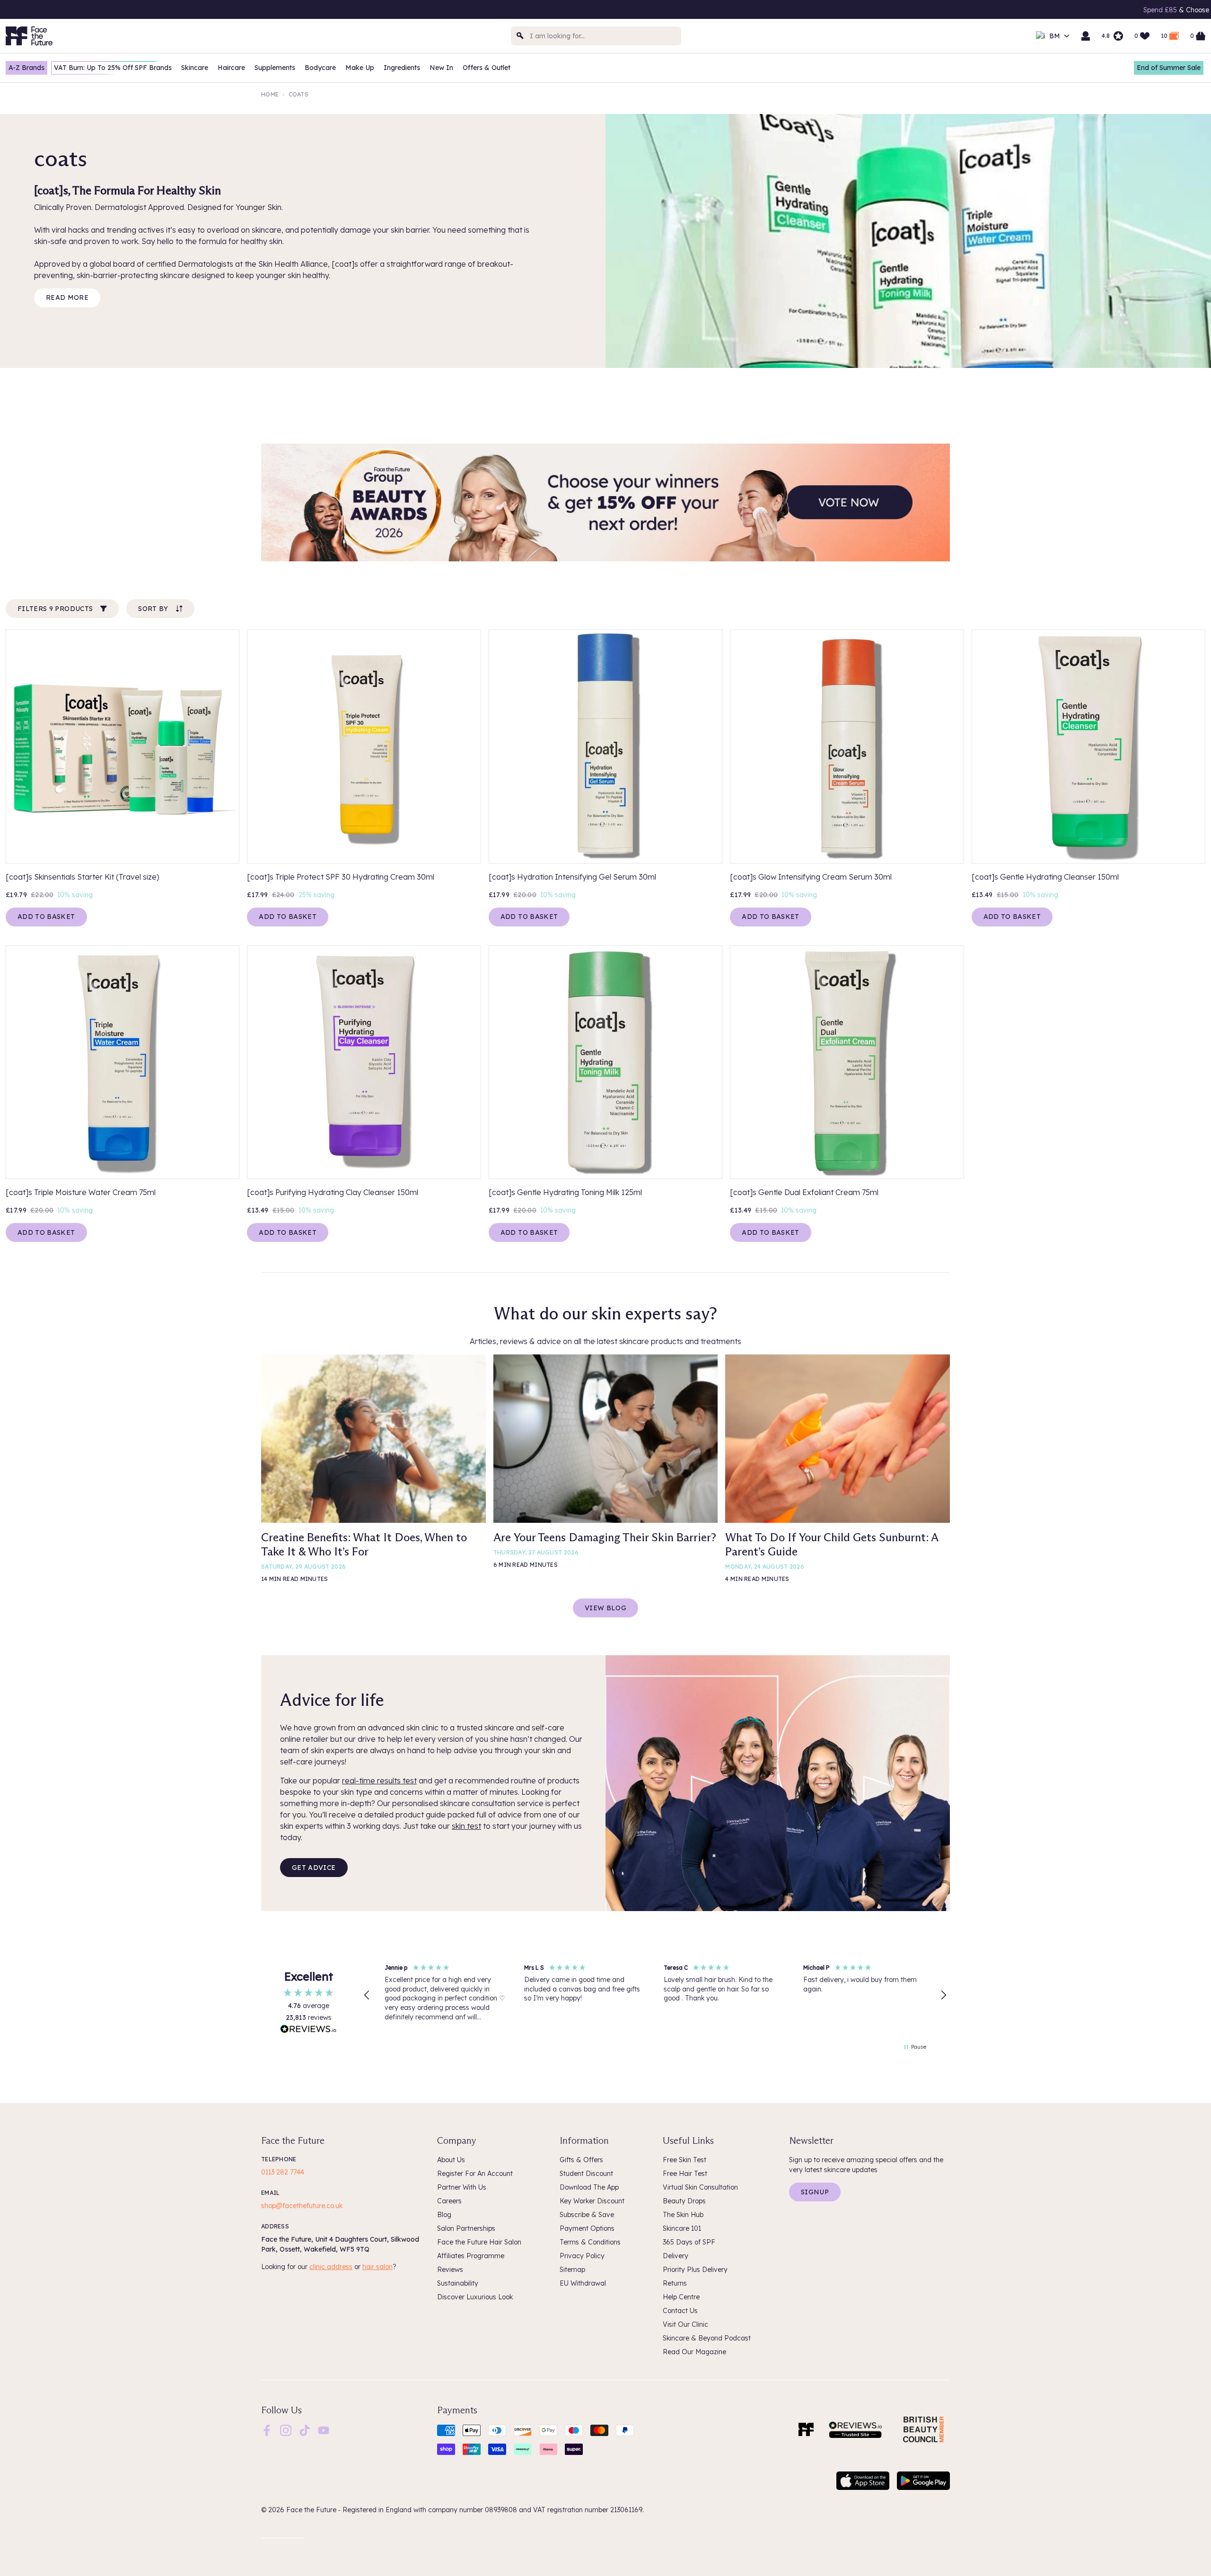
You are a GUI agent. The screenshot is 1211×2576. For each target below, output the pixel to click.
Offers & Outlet (487, 68)
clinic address (331, 2267)
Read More (67, 297)
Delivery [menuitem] (676, 2256)
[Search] (520, 36)
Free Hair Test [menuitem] (685, 2174)
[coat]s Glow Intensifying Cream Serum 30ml (811, 877)
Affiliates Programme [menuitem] (471, 2256)
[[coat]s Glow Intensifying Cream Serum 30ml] (847, 746)
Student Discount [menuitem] (586, 2174)
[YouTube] (324, 2430)
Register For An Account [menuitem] (475, 2174)
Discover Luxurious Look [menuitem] (475, 2297)
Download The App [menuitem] (589, 2187)
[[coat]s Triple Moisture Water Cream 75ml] (123, 1062)
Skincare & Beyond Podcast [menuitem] (707, 2338)
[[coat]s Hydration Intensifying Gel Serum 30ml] (605, 746)
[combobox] (596, 36)
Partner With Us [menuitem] (462, 2187)
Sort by (153, 609)
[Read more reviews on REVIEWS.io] (308, 2030)
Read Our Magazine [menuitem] (694, 2352)
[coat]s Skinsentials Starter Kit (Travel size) (83, 877)
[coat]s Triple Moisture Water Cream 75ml (81, 1192)
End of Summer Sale (1169, 68)
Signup (815, 2192)
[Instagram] (286, 2430)
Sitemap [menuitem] (572, 2270)
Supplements (275, 68)
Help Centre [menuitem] (681, 2297)
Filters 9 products (55, 609)
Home (270, 94)
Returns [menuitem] (675, 2283)
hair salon (377, 2267)
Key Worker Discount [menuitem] (592, 2201)
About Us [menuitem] (451, 2160)
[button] (367, 1995)
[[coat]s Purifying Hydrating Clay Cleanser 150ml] (364, 1062)
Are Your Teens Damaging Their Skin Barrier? (605, 1537)
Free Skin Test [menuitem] (684, 2160)
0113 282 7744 (283, 2172)
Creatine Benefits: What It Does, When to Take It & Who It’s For (364, 1544)
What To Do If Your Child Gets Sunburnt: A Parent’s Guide (832, 1544)
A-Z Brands (26, 68)
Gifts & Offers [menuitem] (581, 2160)
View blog (605, 1608)
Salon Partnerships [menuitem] (466, 2228)
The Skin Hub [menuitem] (683, 2215)
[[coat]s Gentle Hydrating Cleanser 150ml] (1088, 746)
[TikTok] (305, 2430)
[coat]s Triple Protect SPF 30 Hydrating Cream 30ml (341, 877)
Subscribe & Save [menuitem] (587, 2215)
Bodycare (320, 68)
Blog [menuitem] (444, 2215)
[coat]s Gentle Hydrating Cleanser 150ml (1045, 877)
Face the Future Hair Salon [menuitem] (479, 2242)
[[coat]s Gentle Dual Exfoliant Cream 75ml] (847, 1062)
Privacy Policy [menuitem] (582, 2256)
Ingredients (402, 68)
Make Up (360, 68)
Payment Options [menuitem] (587, 2228)
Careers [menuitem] (449, 2201)
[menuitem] (267, 2430)
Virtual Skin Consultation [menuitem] (700, 2187)
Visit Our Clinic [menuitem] (685, 2324)
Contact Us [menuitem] (680, 2311)
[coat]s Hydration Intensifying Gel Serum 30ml (572, 877)
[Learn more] (605, 503)
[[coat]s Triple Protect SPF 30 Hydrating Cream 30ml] (364, 746)
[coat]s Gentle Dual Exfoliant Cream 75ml (804, 1192)
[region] (655, 1995)
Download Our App (1022, 10)
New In (441, 68)
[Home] (806, 2429)
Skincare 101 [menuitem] (682, 2228)
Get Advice (314, 1868)
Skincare (195, 68)
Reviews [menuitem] (450, 2270)
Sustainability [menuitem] (458, 2283)
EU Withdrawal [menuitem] (583, 2283)
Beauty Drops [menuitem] (684, 2201)
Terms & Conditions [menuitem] (590, 2242)
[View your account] (1086, 36)
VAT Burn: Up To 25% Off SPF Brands (113, 68)
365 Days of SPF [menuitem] (689, 2242)
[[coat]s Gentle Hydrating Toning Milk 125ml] (605, 1062)
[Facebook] (267, 2430)
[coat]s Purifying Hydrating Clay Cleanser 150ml (333, 1192)
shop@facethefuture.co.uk (302, 2206)
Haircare (231, 68)
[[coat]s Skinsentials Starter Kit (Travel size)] (123, 746)
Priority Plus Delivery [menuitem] (695, 2270)
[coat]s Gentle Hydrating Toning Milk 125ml (565, 1192)
